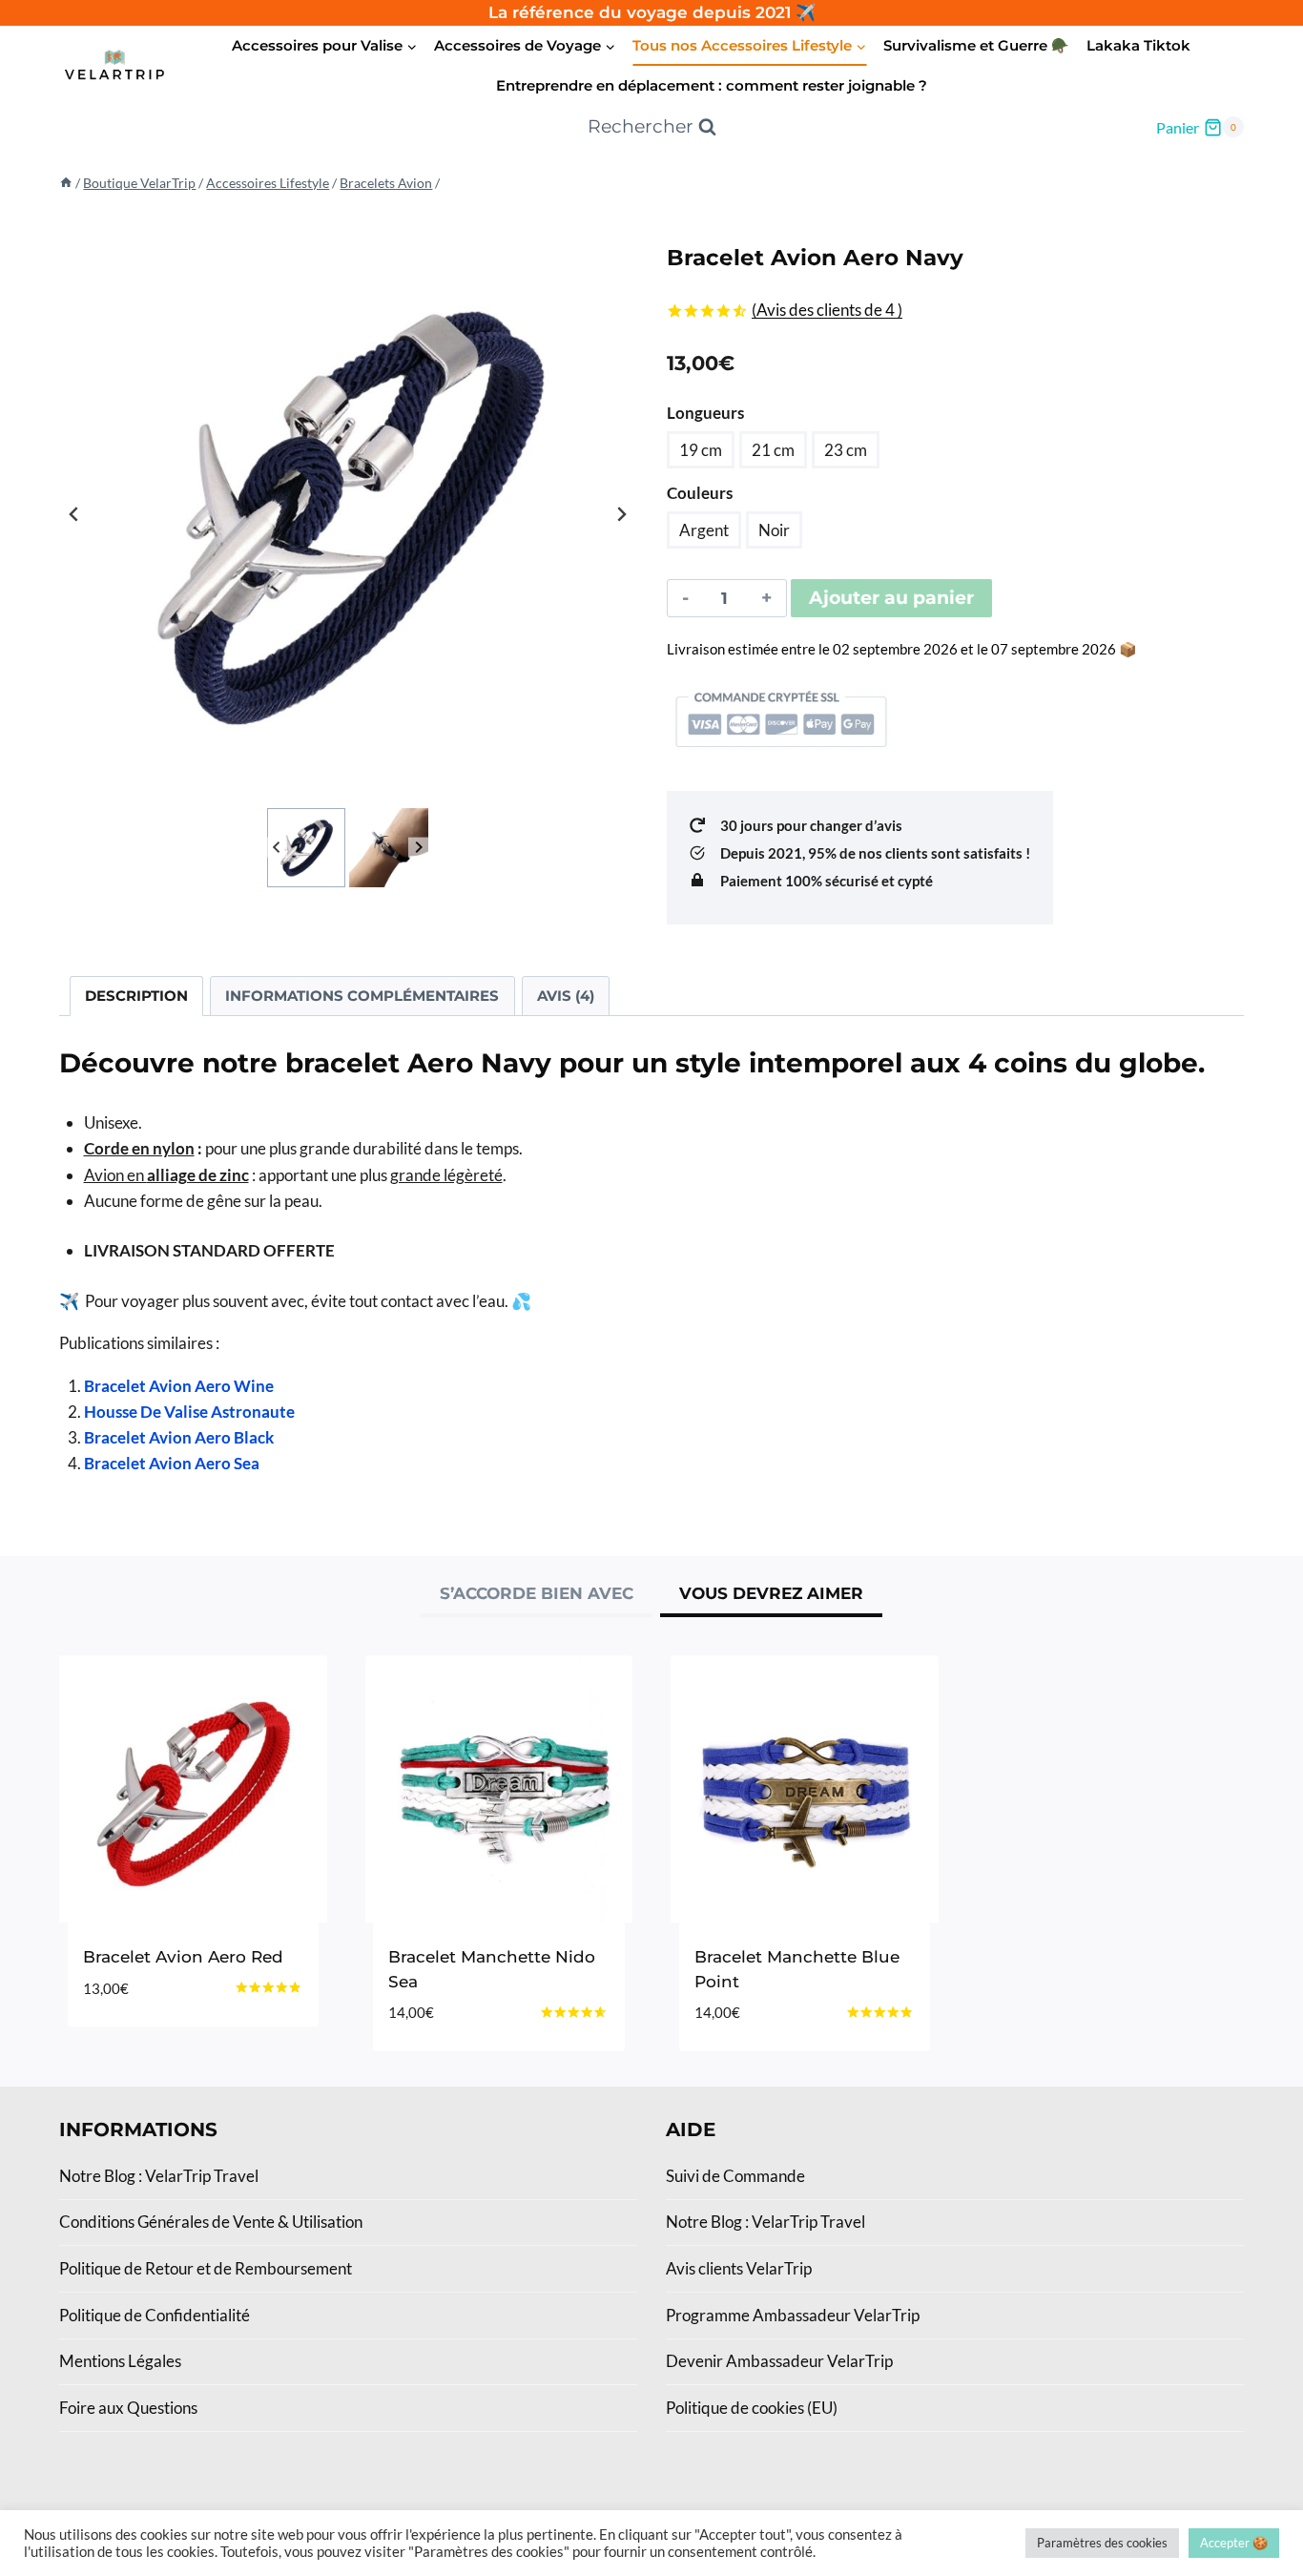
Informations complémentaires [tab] (362, 996)
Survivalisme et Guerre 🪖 (976, 45)
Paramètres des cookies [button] (1102, 2543)
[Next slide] (621, 514)
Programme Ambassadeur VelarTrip (793, 2315)
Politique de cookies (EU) (752, 2408)
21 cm (773, 450)
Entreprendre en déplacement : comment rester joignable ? (712, 85)
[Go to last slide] (74, 514)
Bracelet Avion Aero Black (179, 1437)
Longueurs (705, 413)
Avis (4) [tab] (566, 996)
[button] (307, 848)
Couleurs (700, 493)
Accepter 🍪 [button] (1234, 2543)
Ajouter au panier (891, 598)
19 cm (701, 450)
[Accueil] (66, 183)
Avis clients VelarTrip (739, 2268)
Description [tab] (136, 996)
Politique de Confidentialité (155, 2315)
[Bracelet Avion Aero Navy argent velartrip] (348, 515)
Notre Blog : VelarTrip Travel (159, 2176)
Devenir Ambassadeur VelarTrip (779, 2361)
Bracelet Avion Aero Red (183, 1957)
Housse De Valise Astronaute (189, 1412)
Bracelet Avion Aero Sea (172, 1463)
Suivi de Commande (735, 2176)
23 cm (846, 450)
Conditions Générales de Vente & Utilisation (211, 2222)
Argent (704, 530)
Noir (774, 530)
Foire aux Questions (128, 2408)
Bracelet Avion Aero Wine (179, 1386)
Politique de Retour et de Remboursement (206, 2268)
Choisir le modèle (160, 2046)
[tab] (537, 1596)
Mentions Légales (120, 2361)
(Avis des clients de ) (827, 310)
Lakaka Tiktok (1138, 45)
